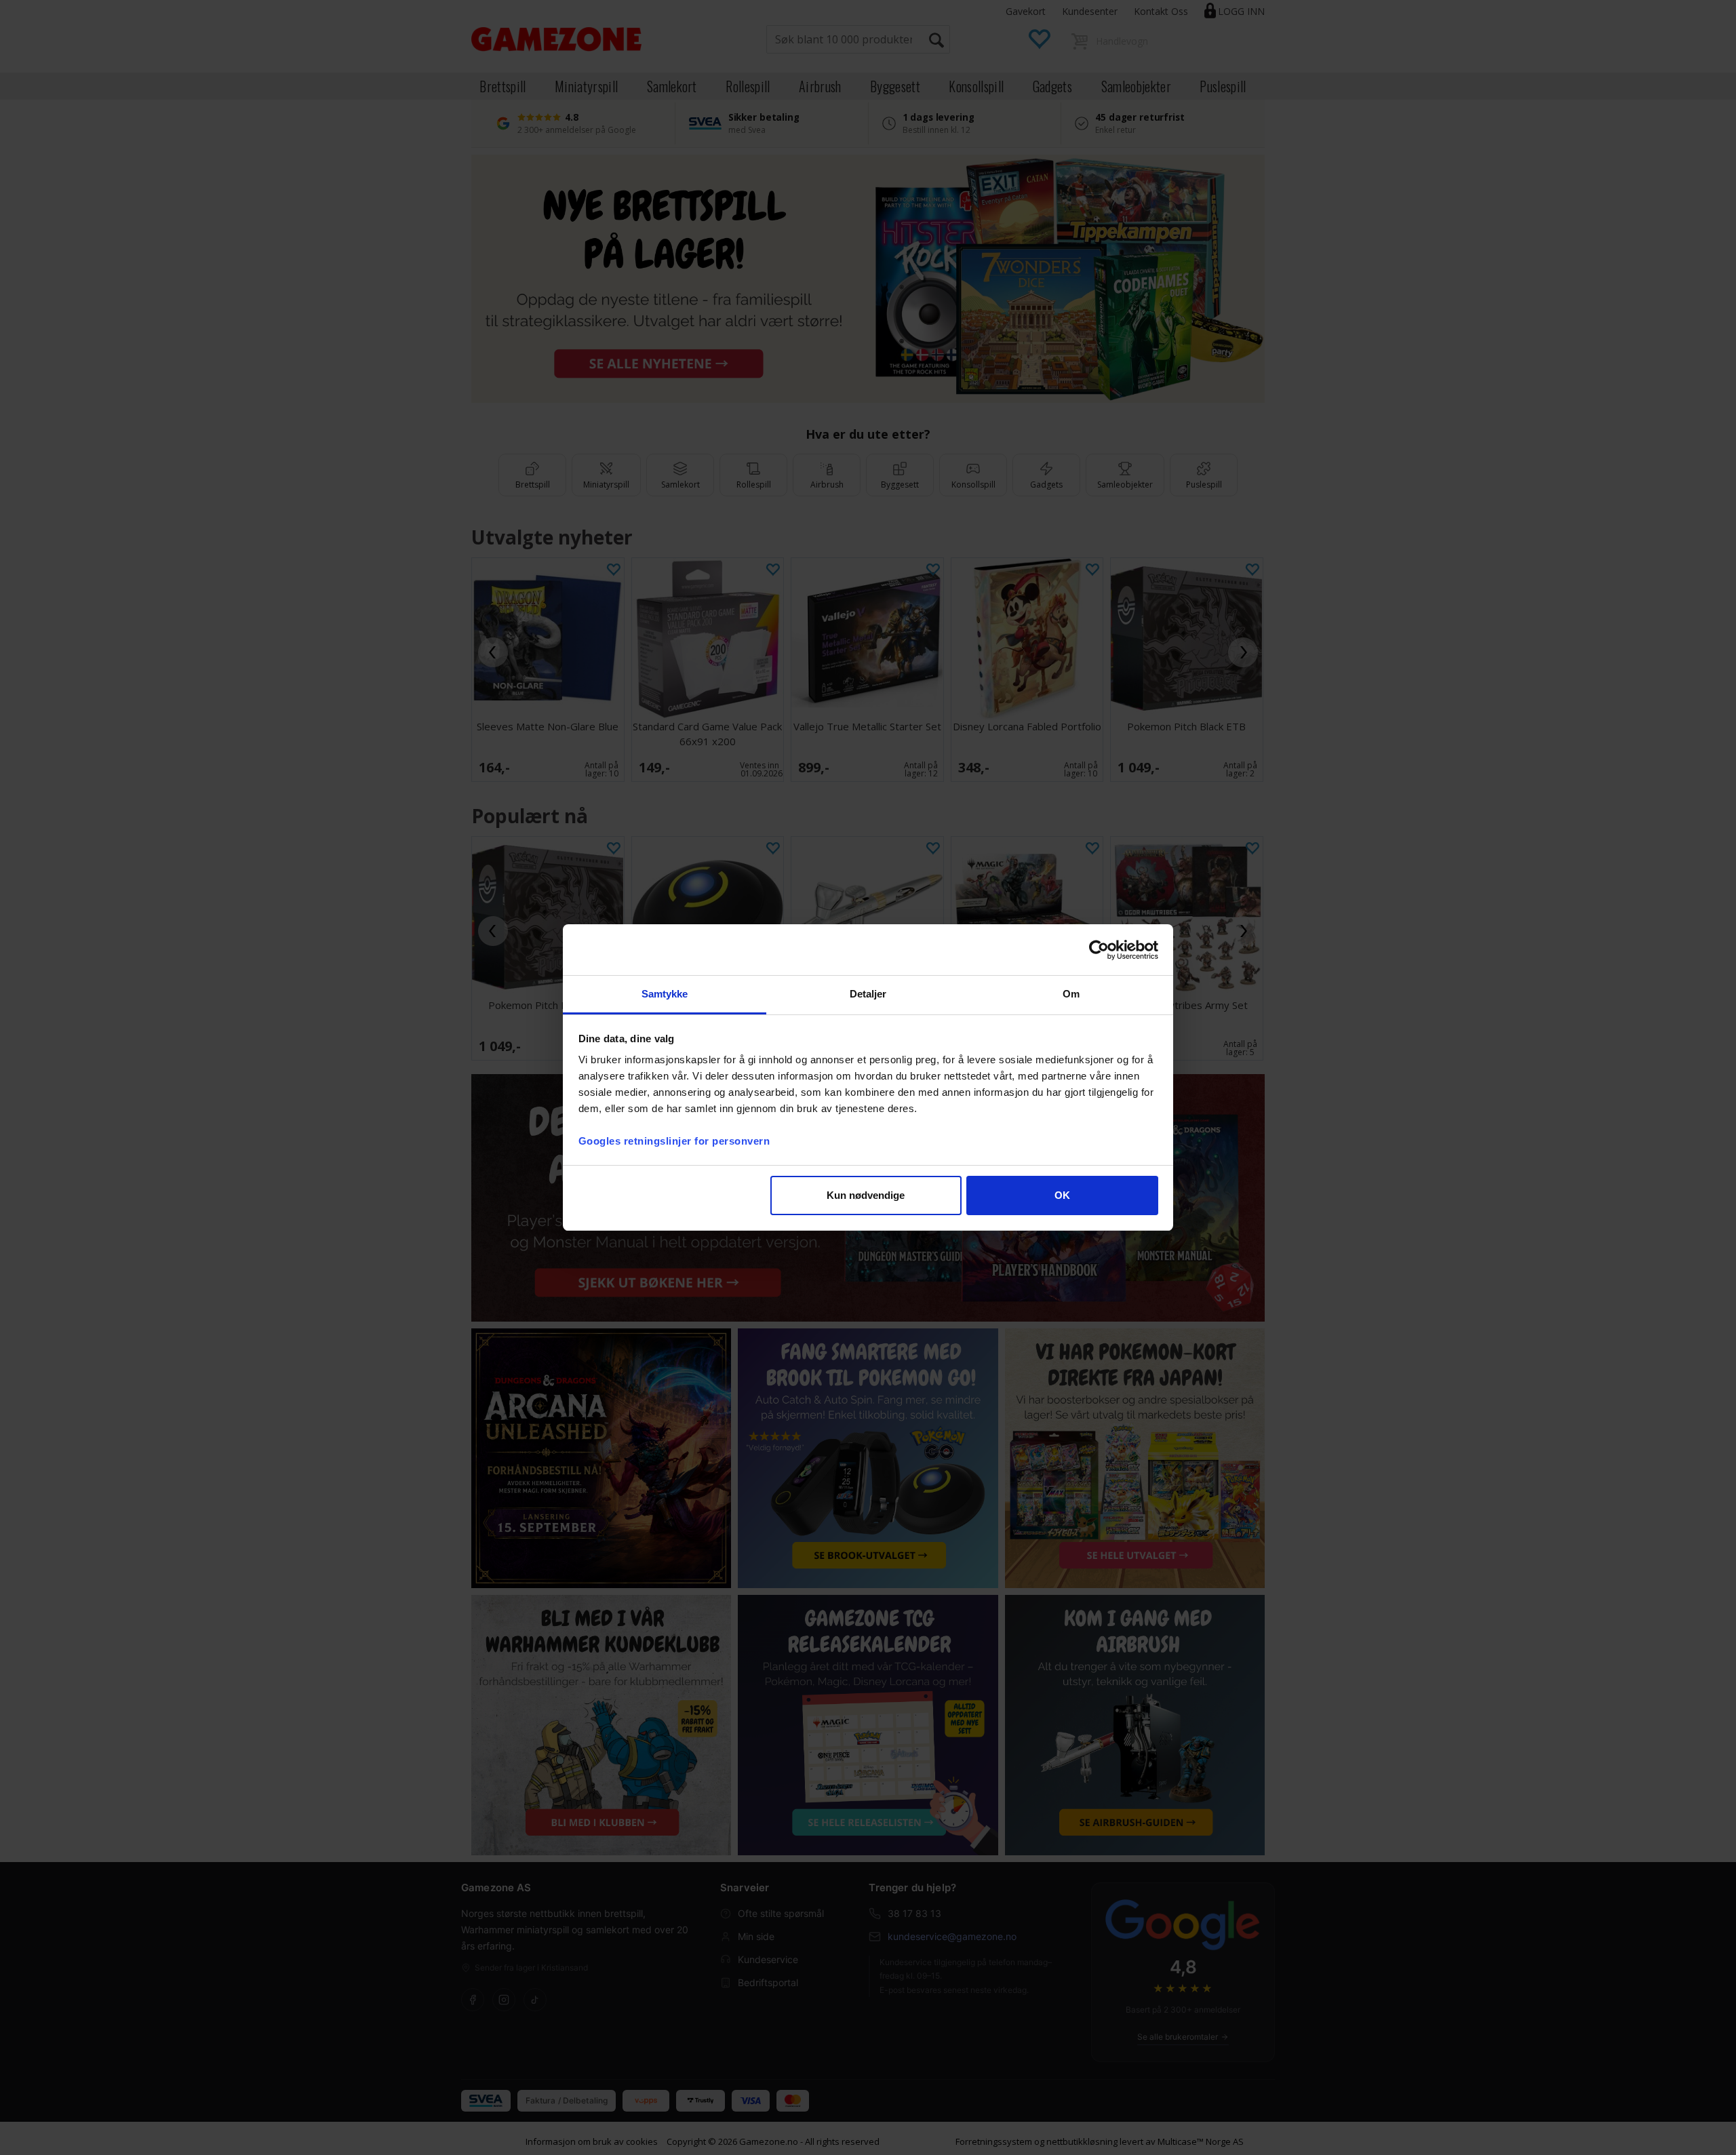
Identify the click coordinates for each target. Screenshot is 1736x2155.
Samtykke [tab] (665, 994)
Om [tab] (1071, 994)
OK (1062, 1195)
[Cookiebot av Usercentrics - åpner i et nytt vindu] (1099, 950)
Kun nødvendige (866, 1195)
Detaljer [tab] (868, 994)
